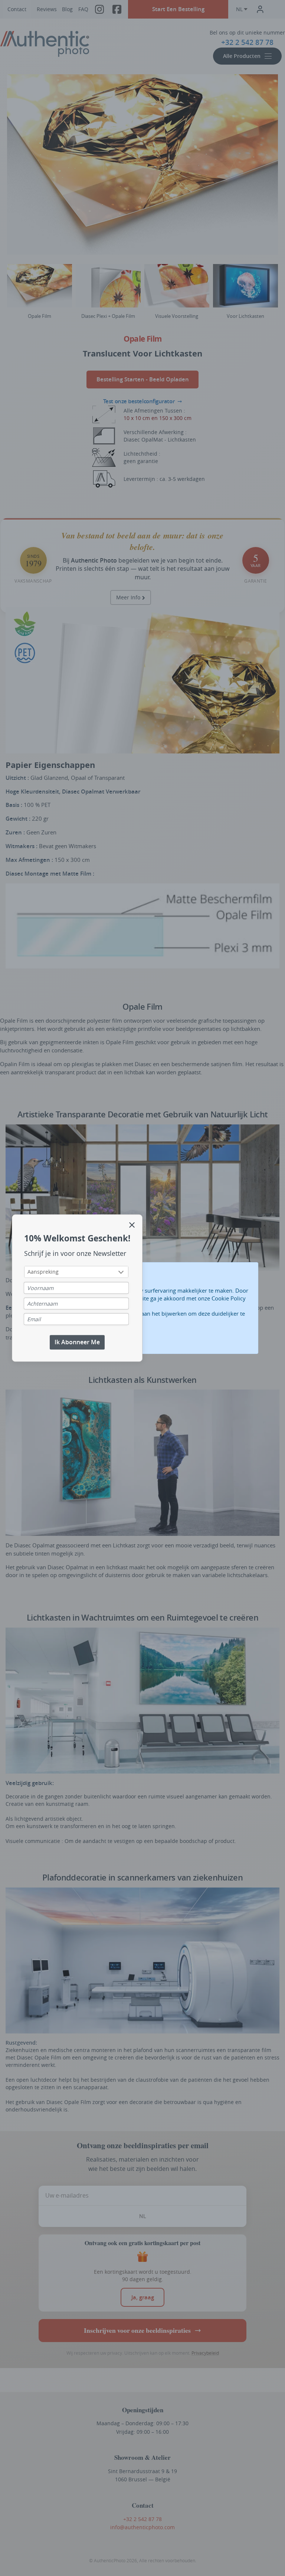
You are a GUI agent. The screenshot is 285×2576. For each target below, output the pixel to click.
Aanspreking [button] (43, 1272)
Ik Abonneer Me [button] (77, 1342)
